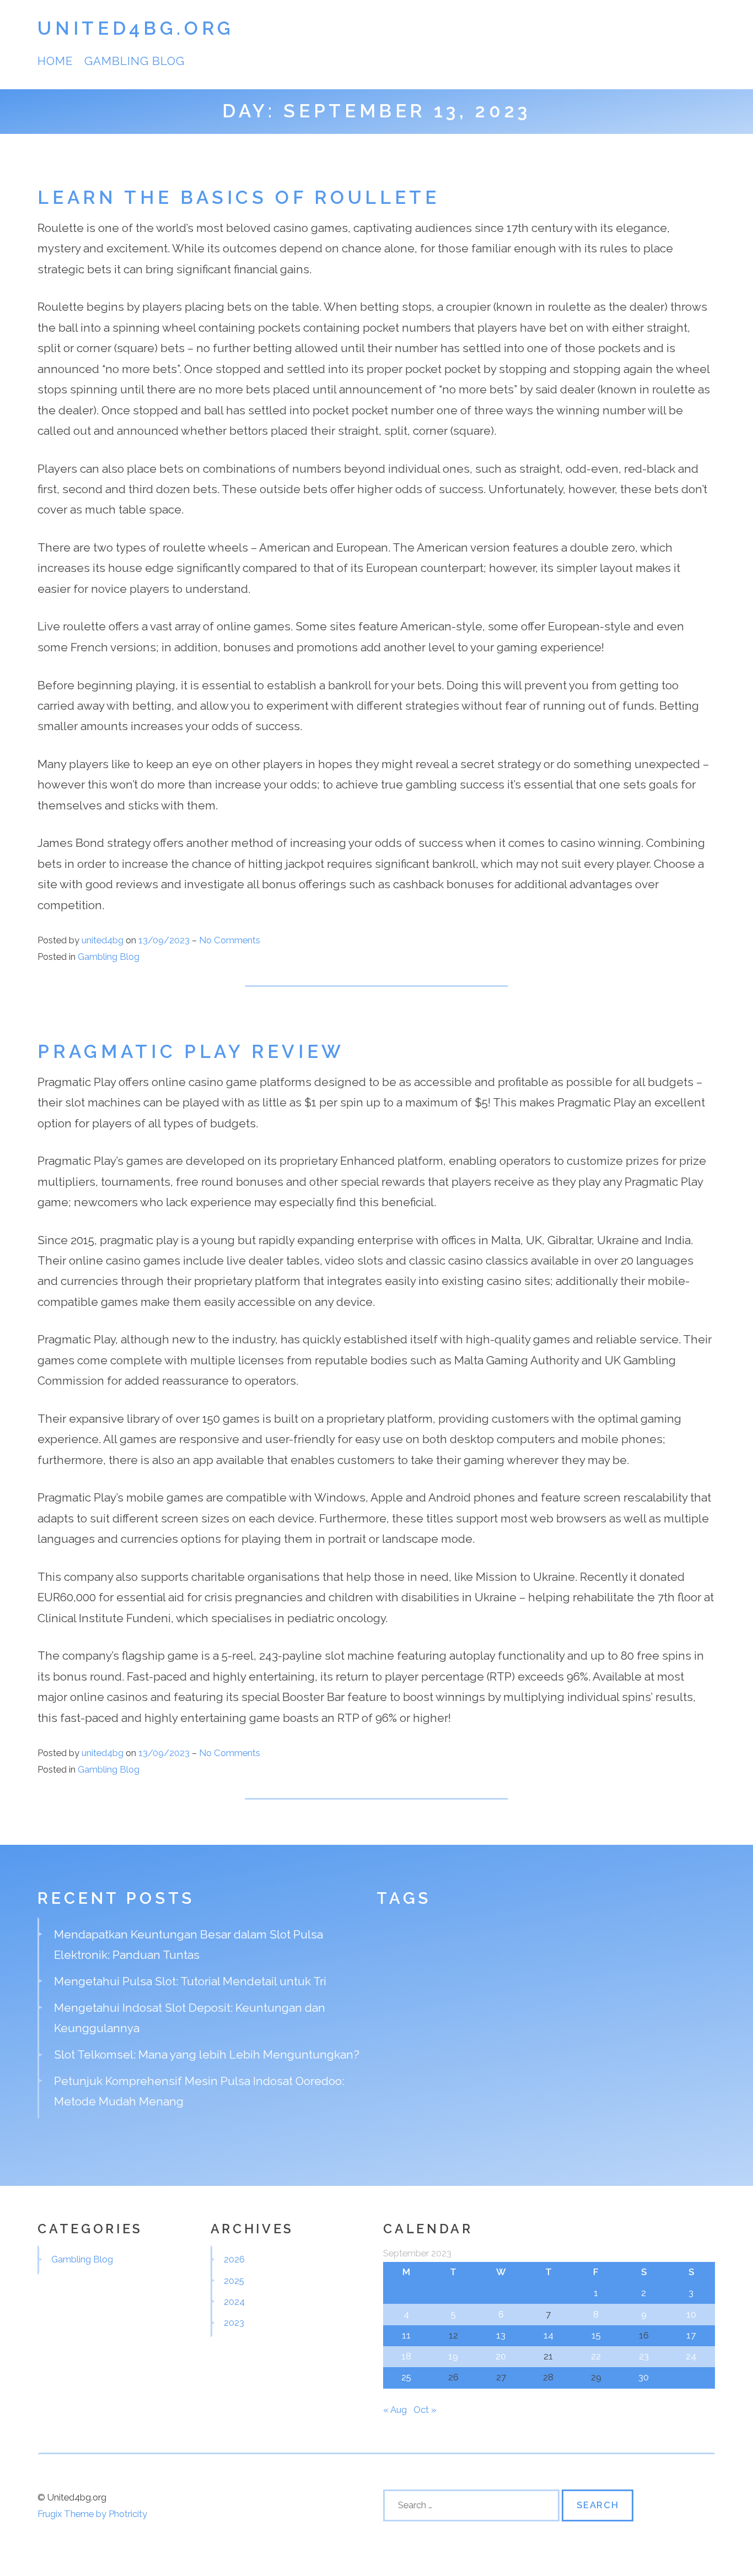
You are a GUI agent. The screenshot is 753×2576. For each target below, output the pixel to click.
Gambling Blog (135, 61)
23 (644, 2356)
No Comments (230, 940)
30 (644, 2377)
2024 (234, 2302)
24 (691, 2356)
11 (406, 2335)
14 (548, 2335)
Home (55, 61)
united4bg (103, 940)
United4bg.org (136, 28)
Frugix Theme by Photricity (92, 2514)
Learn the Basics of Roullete (238, 198)
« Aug (395, 2410)
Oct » (425, 2410)
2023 (234, 2323)
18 (406, 2356)
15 (596, 2335)
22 (596, 2356)
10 (691, 2314)
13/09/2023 (165, 940)
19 (453, 2356)
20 (501, 2356)
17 (691, 2335)
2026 (234, 2259)
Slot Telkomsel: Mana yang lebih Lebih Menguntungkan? (207, 2054)
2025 (234, 2281)
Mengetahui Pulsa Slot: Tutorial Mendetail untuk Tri (190, 1981)
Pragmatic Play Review (191, 1052)
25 (406, 2377)
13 (501, 2335)
